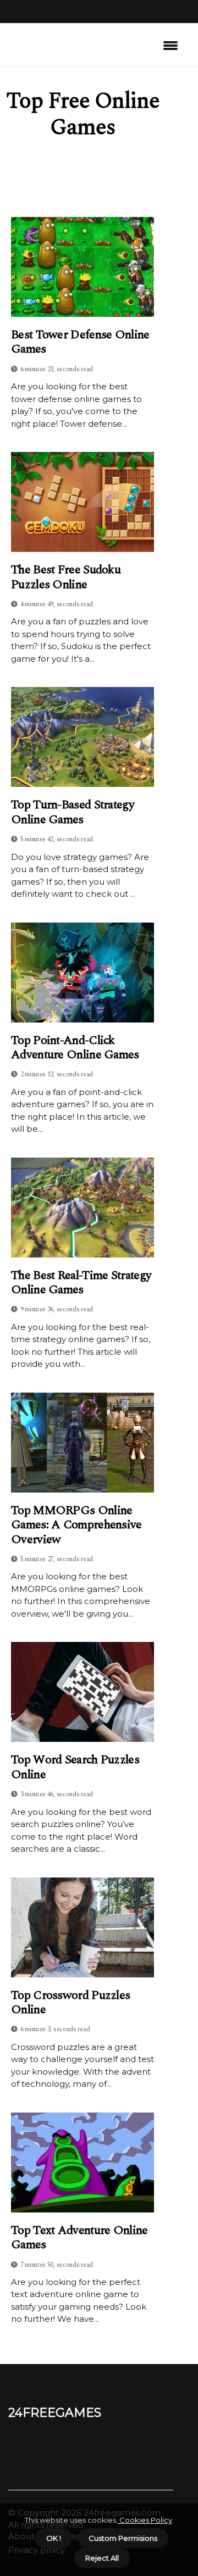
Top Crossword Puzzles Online (70, 2003)
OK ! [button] (54, 2538)
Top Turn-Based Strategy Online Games (73, 812)
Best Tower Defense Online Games (80, 342)
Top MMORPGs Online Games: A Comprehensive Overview (76, 1525)
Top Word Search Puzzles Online (75, 1767)
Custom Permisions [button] (123, 2538)
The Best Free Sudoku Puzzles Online (66, 577)
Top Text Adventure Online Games (79, 2238)
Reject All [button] (102, 2558)
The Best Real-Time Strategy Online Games (81, 1283)
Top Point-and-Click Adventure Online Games (75, 1048)
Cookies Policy (145, 2520)
